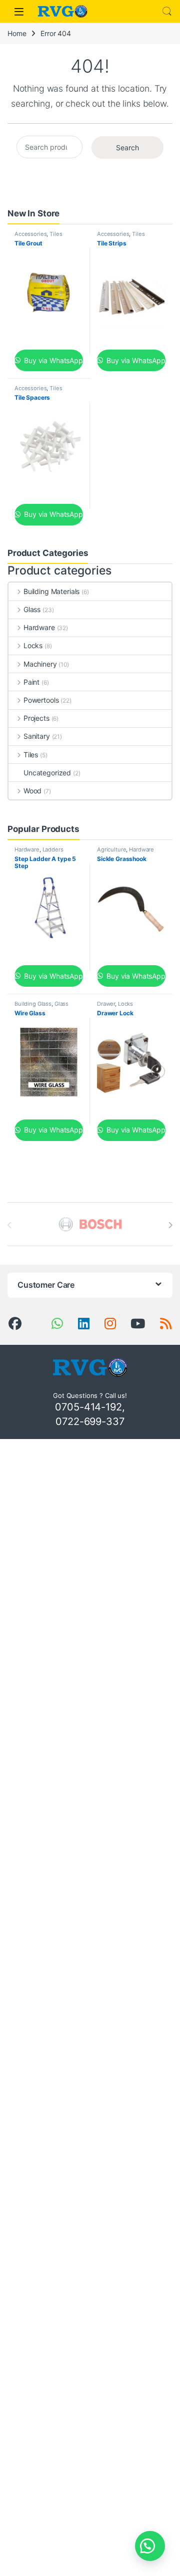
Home (17, 33)
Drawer (106, 1004)
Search (167, 12)
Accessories (30, 234)
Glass (32, 609)
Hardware (39, 627)
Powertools (41, 700)
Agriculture (111, 849)
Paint (31, 682)
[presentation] (170, 1225)
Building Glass (33, 1004)
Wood (32, 791)
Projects (36, 718)
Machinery (40, 664)
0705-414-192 (88, 1407)
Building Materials (51, 591)
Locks (33, 645)
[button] (150, 2546)
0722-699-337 (90, 1421)
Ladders (53, 849)
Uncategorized (47, 773)
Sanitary (37, 736)
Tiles (56, 234)
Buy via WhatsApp (52, 360)
